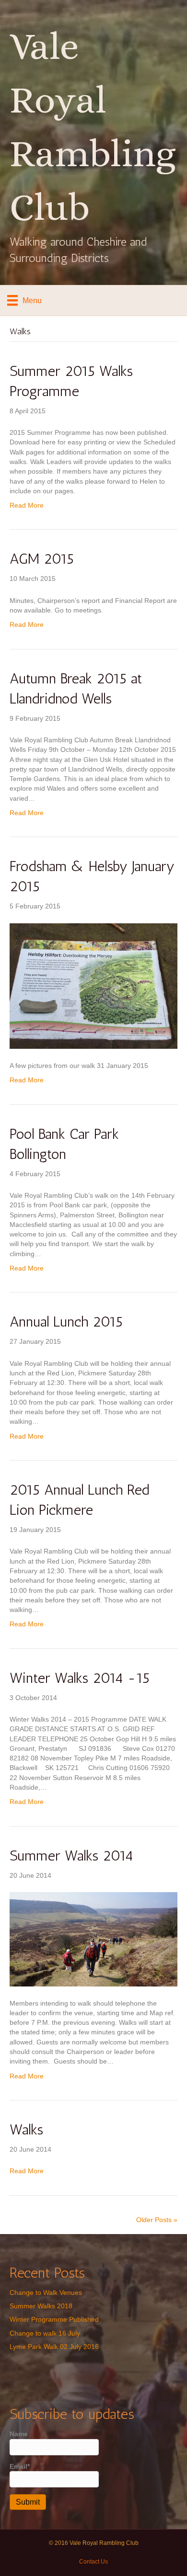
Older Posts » (157, 2220)
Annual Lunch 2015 (66, 1322)
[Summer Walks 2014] (93, 1939)
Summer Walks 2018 (41, 2306)
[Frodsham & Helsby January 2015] (93, 986)
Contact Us (93, 2562)
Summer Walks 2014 (71, 1856)
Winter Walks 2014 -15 (80, 1678)
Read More (27, 505)
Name (19, 2434)
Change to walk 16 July (45, 2333)
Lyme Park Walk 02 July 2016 (54, 2347)
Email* (20, 2466)
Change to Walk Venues (46, 2292)
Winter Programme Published (54, 2319)
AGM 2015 (42, 559)
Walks (26, 2130)
